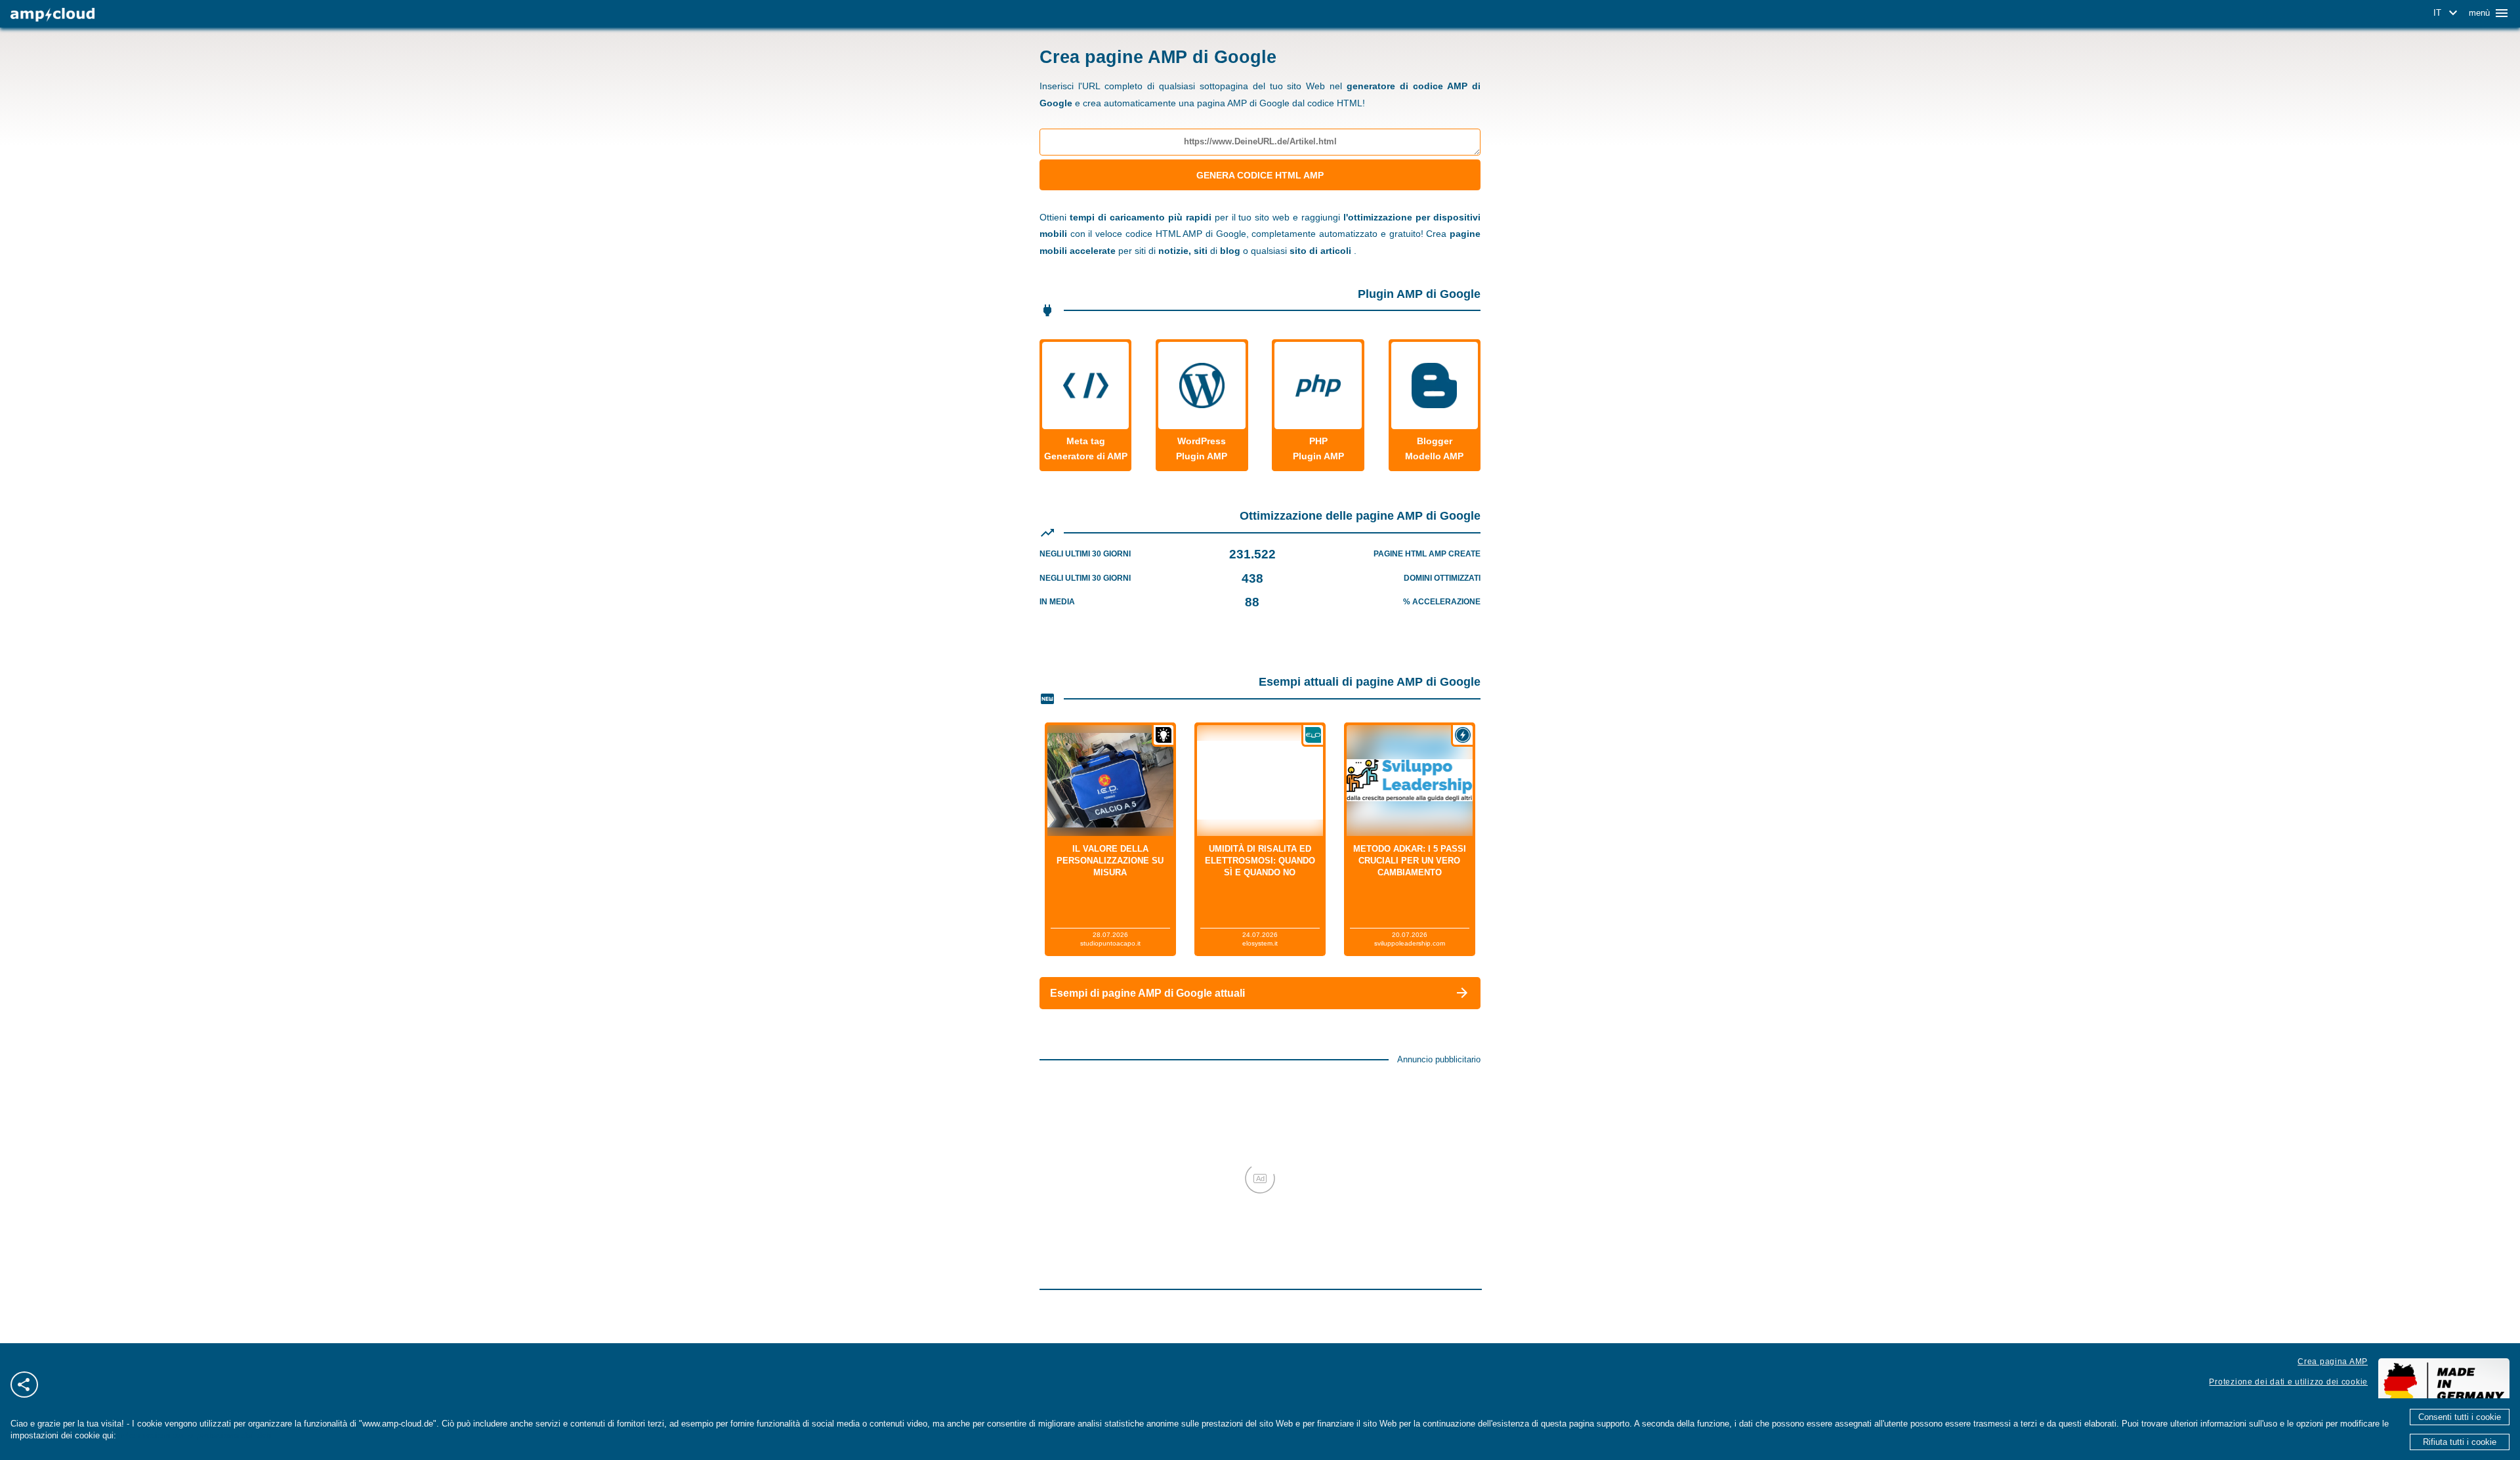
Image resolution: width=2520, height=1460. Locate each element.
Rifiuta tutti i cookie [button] (2460, 1442)
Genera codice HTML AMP (1260, 175)
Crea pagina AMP (2333, 1362)
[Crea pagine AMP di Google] (52, 15)
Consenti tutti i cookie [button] (2460, 1417)
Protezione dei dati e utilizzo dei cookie (2288, 1382)
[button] (2447, 13)
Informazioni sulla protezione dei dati (195, 1435)
